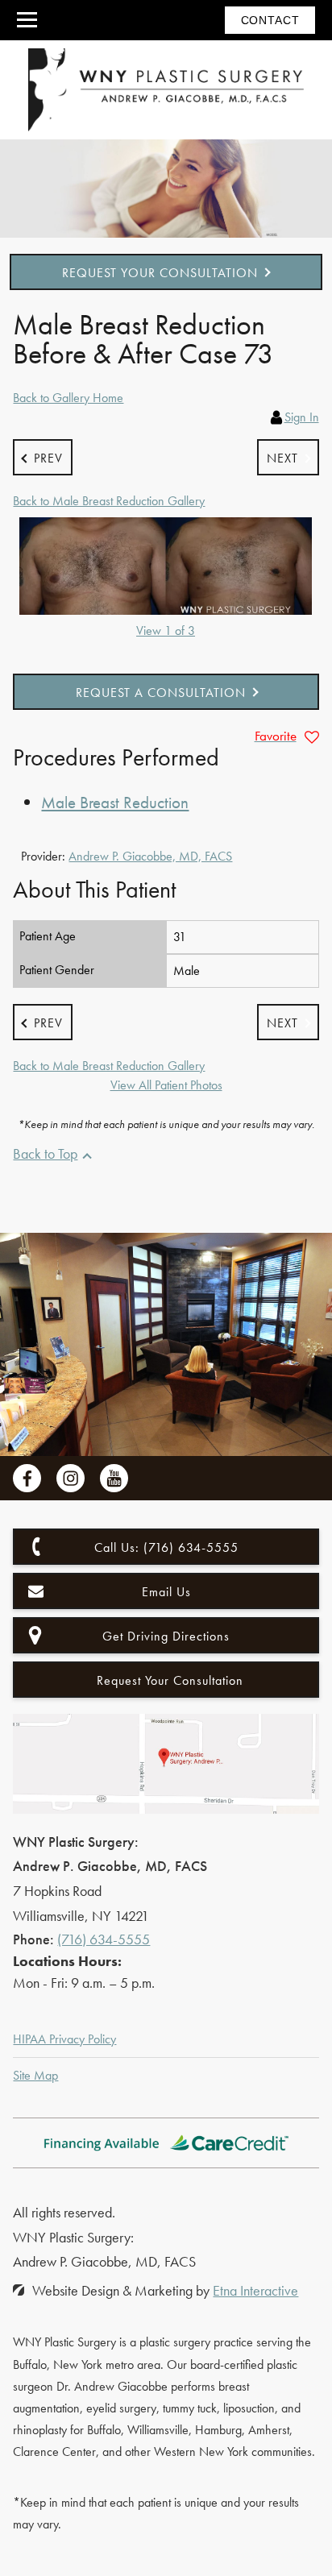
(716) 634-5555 (104, 1939)
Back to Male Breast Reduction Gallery (109, 501)
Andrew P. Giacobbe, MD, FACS (150, 856)
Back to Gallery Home (68, 398)
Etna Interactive (255, 2290)
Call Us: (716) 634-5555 (166, 1547)
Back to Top (45, 1153)
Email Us (166, 1592)
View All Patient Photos (166, 1085)
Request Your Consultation (160, 273)
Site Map (35, 2075)
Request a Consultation (161, 693)
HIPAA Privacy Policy (64, 2039)
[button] (43, 457)
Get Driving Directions (166, 1636)
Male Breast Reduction (115, 802)
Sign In (302, 417)
